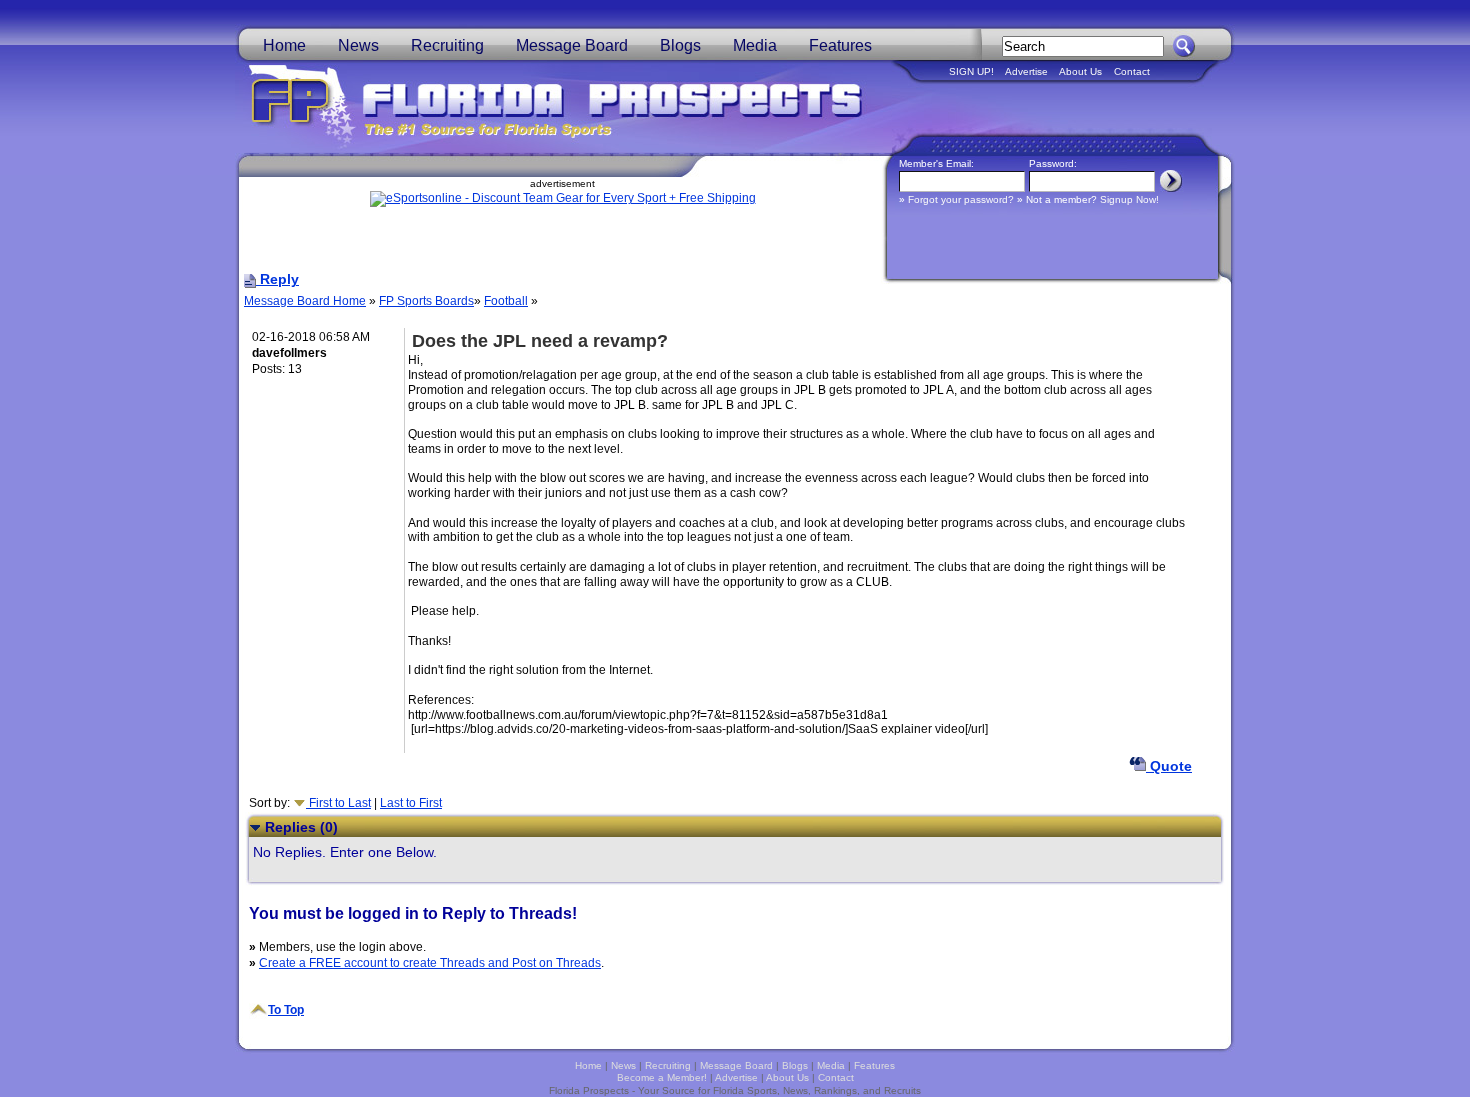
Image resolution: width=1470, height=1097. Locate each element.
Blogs (680, 45)
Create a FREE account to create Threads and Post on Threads (430, 963)
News (358, 45)
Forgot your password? (961, 199)
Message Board (572, 45)
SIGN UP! (971, 71)
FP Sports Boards (426, 301)
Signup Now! (1129, 199)
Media (755, 45)
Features (840, 45)
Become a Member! (662, 1077)
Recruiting (447, 45)
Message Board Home (305, 301)
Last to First (411, 803)
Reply (277, 279)
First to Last (338, 803)
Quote (1169, 766)
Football (506, 301)
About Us (1080, 71)
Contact (1132, 71)
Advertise (1026, 71)
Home (284, 45)
